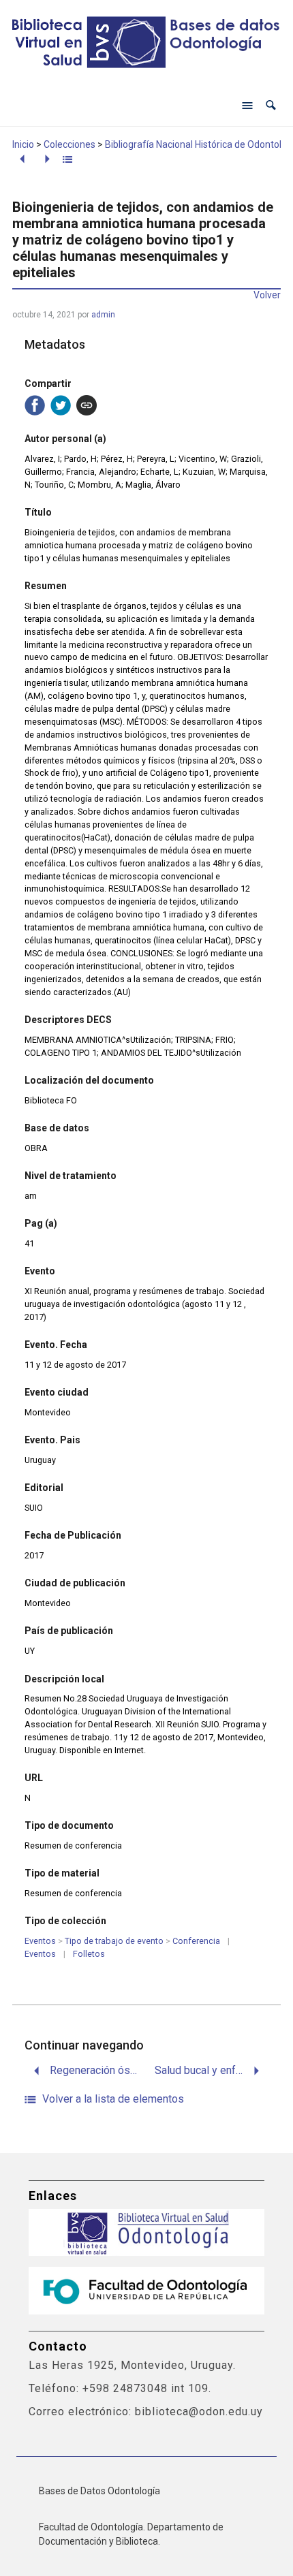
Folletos (89, 1954)
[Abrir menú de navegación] (247, 106)
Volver (267, 295)
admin (103, 315)
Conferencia (196, 1941)
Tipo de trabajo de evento (114, 1941)
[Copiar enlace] (87, 405)
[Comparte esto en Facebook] (35, 405)
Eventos (40, 1941)
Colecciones (70, 144)
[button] (271, 105)
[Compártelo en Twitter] (61, 405)
